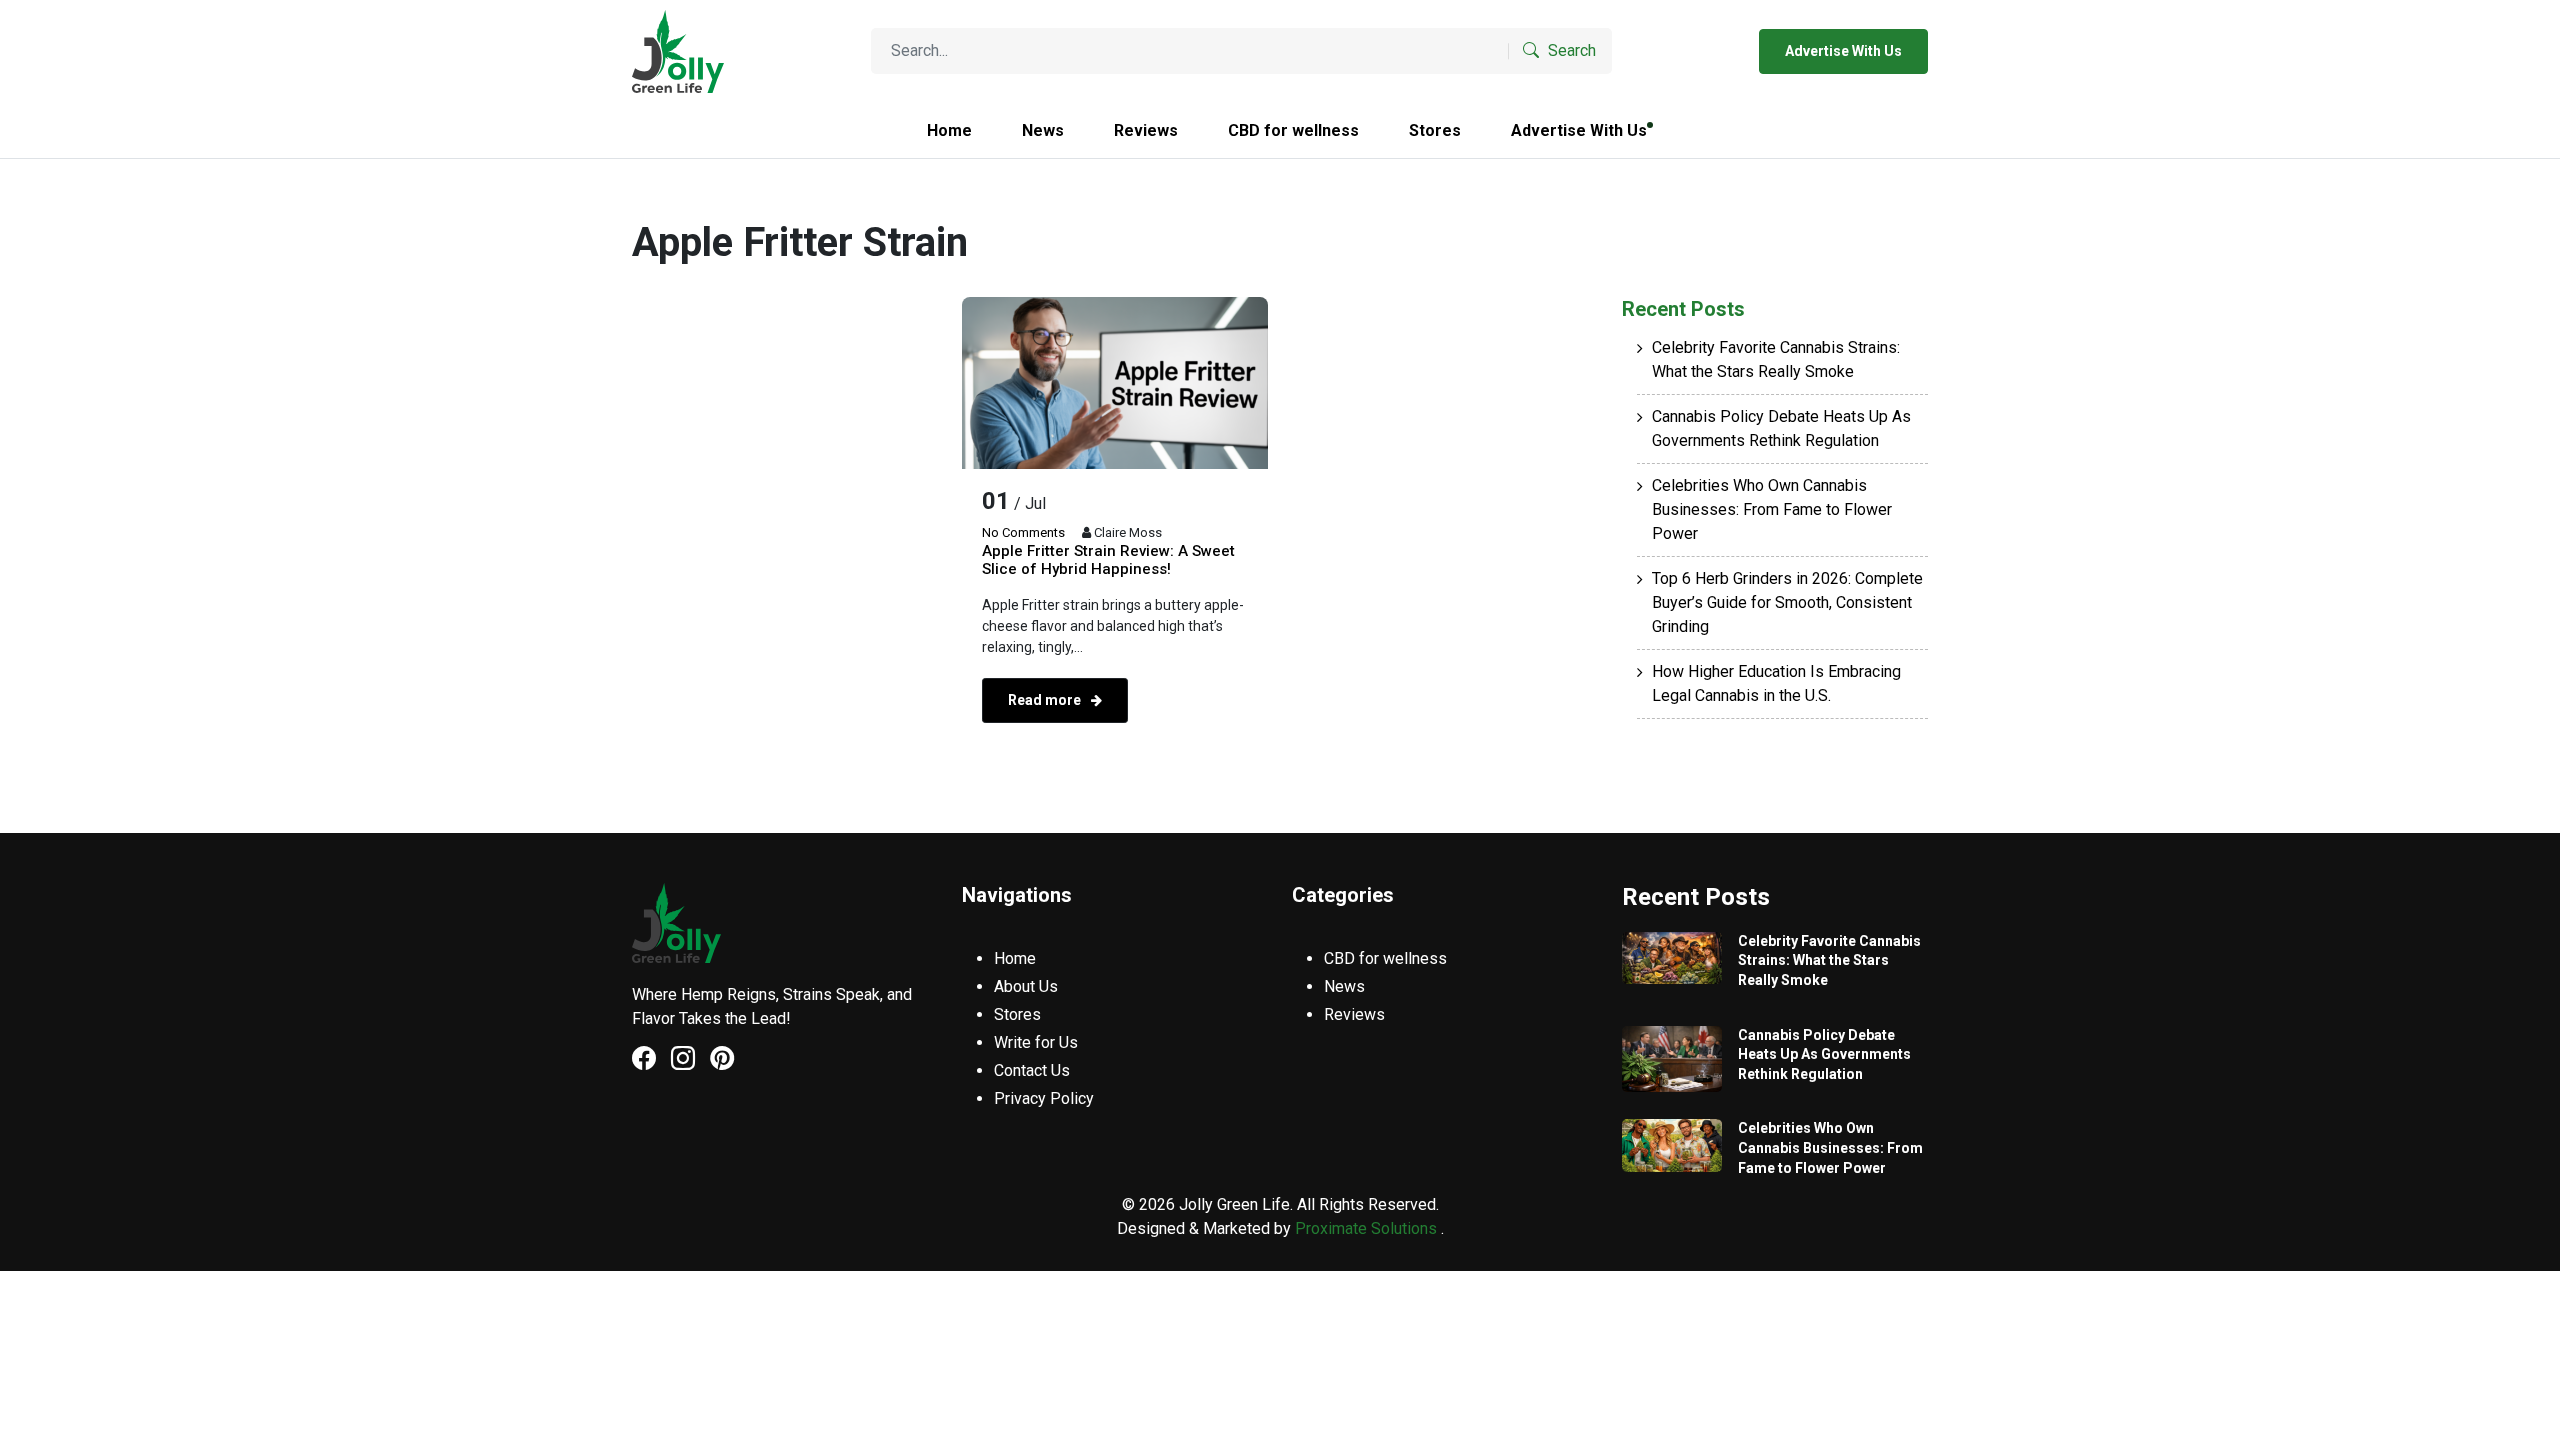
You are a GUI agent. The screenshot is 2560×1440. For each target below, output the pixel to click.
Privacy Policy (1044, 1098)
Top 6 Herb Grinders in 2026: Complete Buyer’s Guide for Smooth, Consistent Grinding (1787, 602)
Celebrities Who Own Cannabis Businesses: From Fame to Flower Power (1772, 509)
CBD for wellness (1293, 130)
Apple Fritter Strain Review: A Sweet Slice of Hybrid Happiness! (1108, 560)
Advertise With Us (1843, 51)
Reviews (1146, 130)
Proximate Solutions (1368, 1228)
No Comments (1023, 532)
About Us (1026, 986)
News (1043, 130)
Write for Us (1036, 1042)
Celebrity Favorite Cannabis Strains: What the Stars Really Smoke (1776, 359)
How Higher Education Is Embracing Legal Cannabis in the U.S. (1776, 683)
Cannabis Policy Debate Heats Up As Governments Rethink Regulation (1781, 428)
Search (1570, 50)
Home (949, 130)
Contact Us (1032, 1070)
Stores (1435, 130)
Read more (1046, 700)
